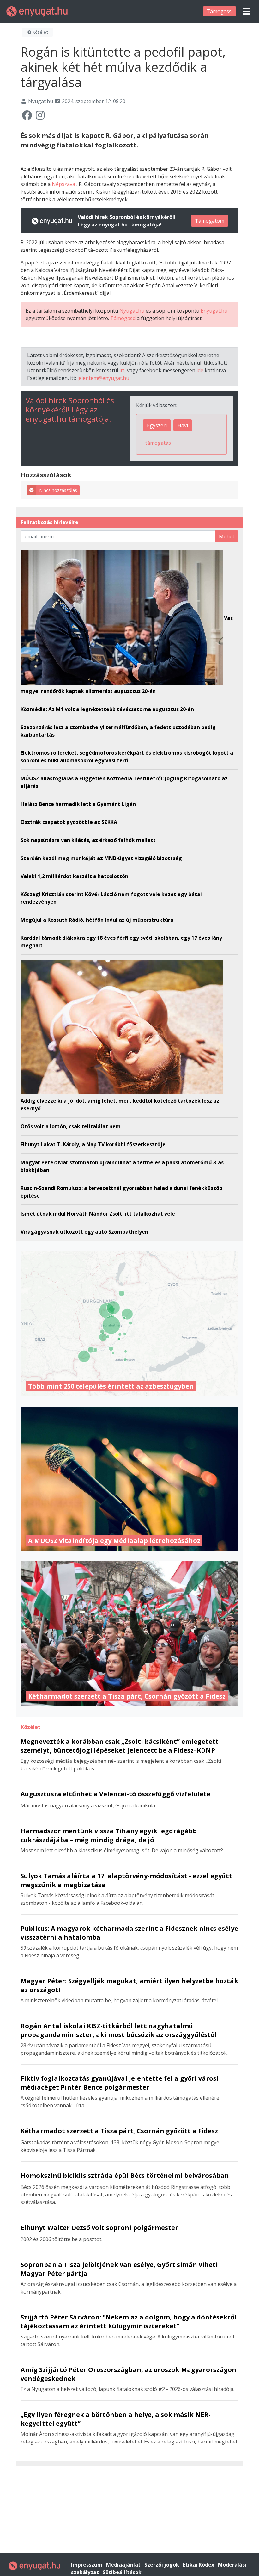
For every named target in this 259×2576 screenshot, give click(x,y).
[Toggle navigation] (246, 11)
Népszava (64, 184)
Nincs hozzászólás (58, 490)
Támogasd (123, 318)
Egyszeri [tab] (157, 425)
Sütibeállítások (122, 2572)
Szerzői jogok (162, 2565)
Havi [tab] (183, 425)
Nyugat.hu (132, 311)
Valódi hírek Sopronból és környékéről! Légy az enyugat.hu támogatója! (70, 409)
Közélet (40, 32)
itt (122, 370)
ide (200, 370)
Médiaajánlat (124, 2565)
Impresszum (87, 2565)
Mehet (227, 536)
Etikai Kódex (199, 2565)
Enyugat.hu (214, 311)
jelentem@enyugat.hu (103, 378)
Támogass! (220, 11)
